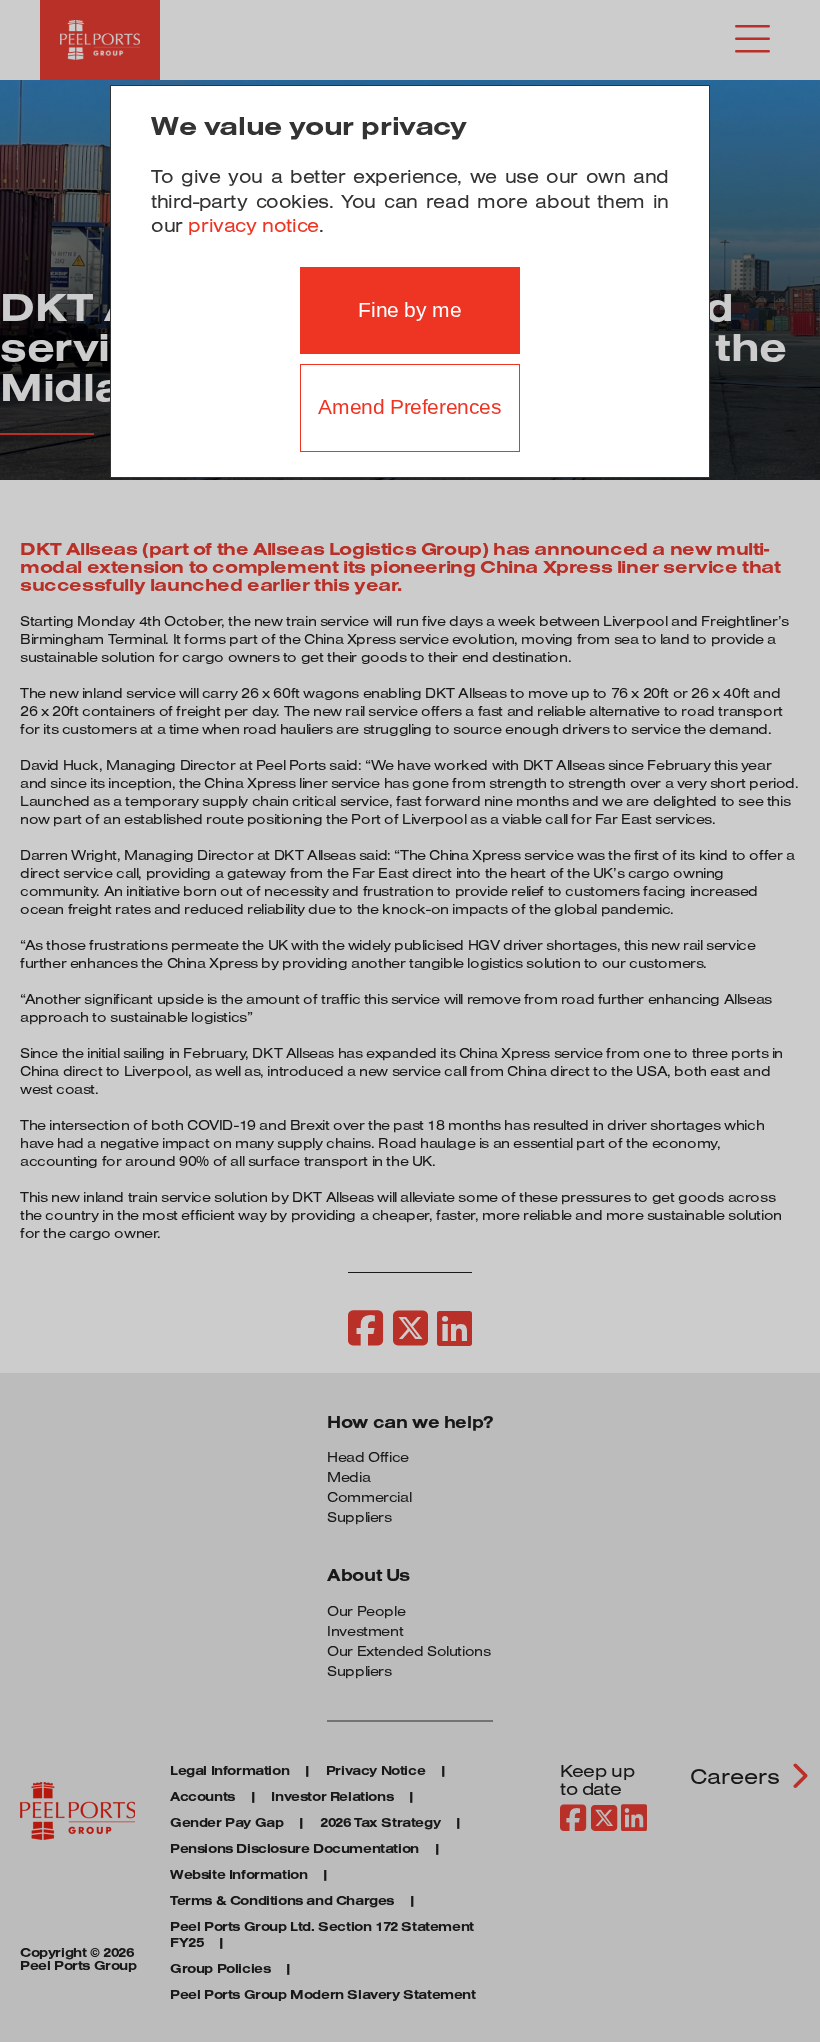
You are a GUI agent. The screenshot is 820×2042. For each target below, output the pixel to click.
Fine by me (409, 310)
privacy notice (253, 225)
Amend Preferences (409, 407)
